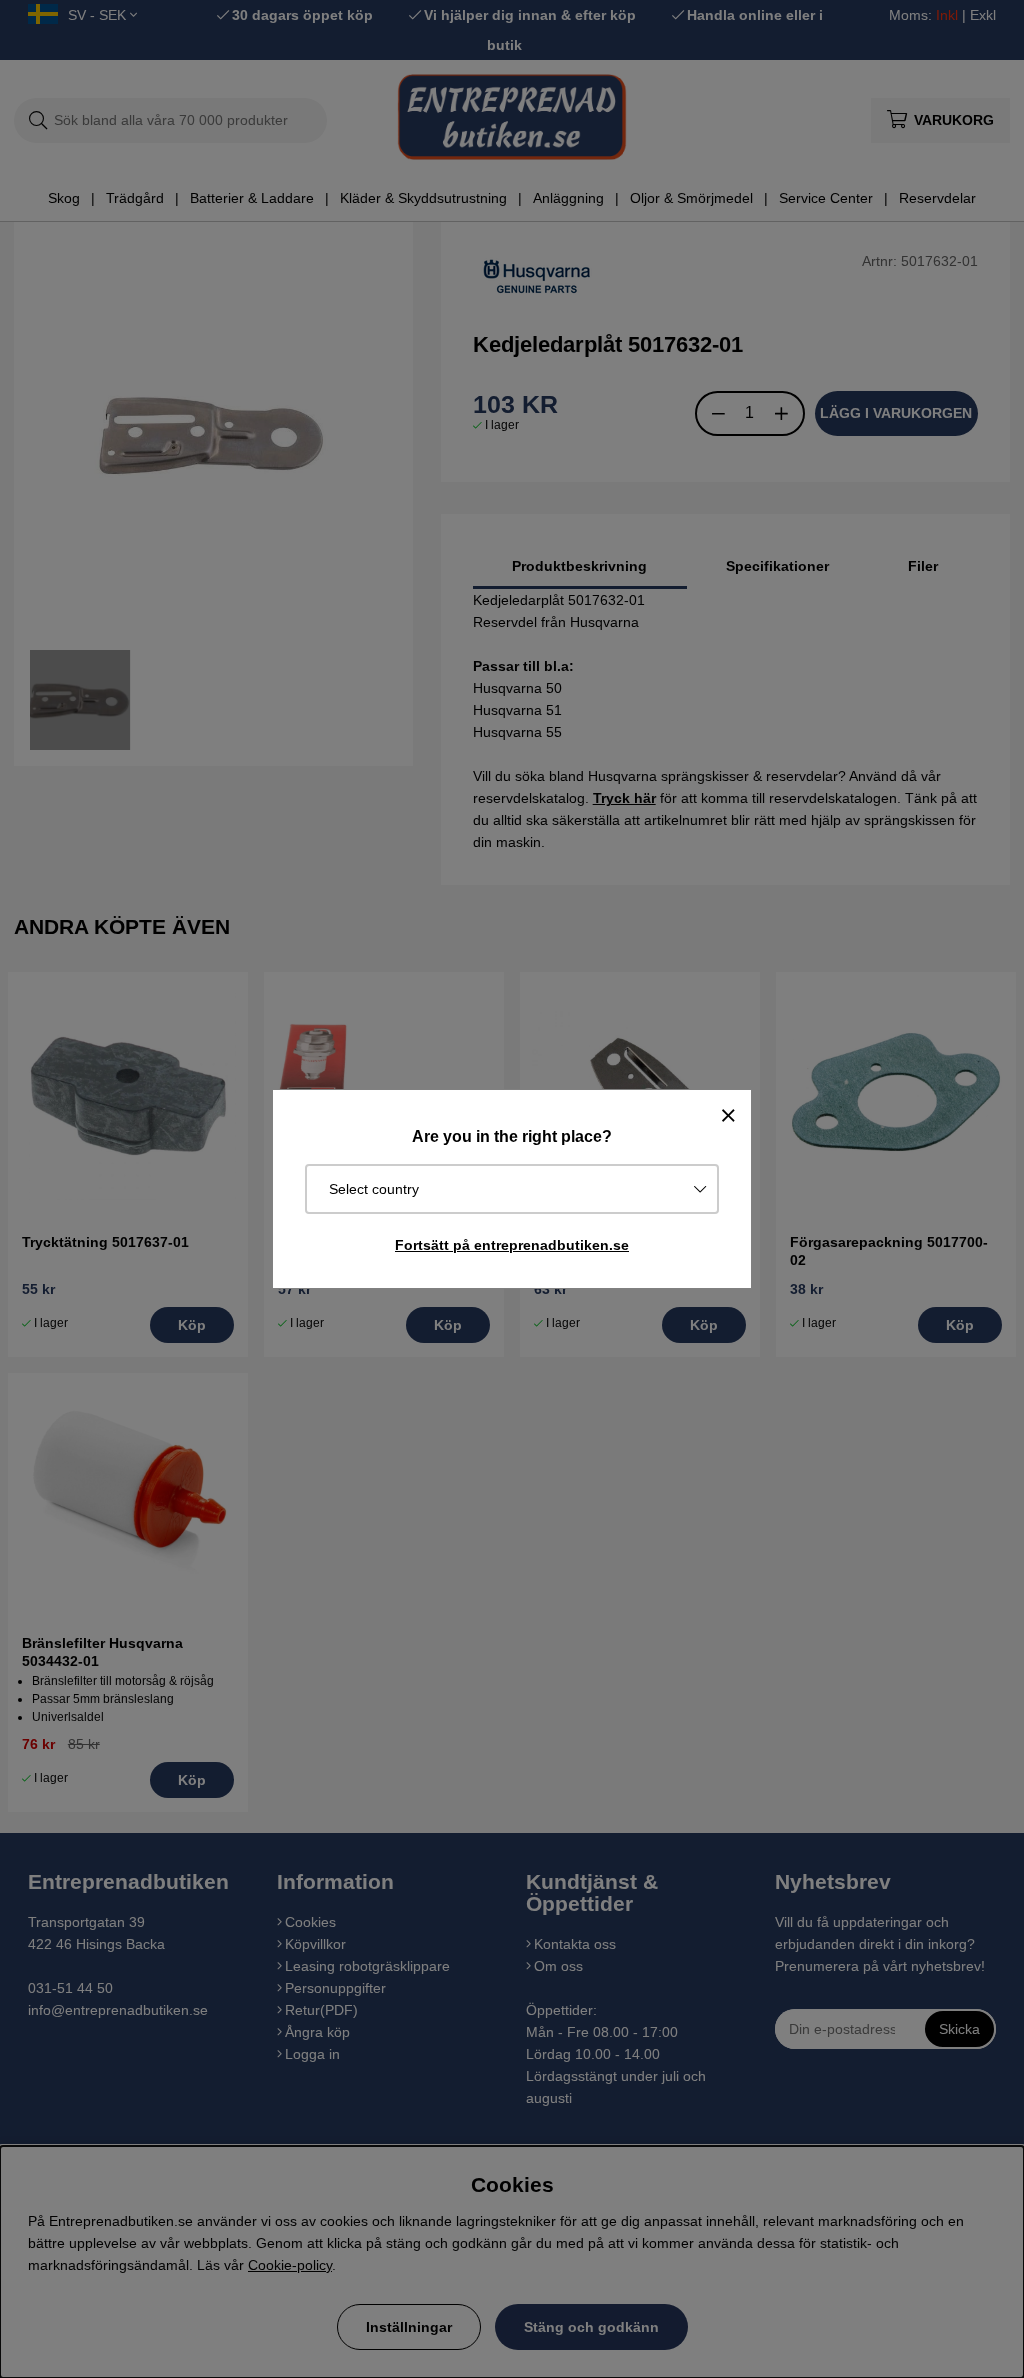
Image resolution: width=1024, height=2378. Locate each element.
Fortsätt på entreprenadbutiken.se (512, 1245)
